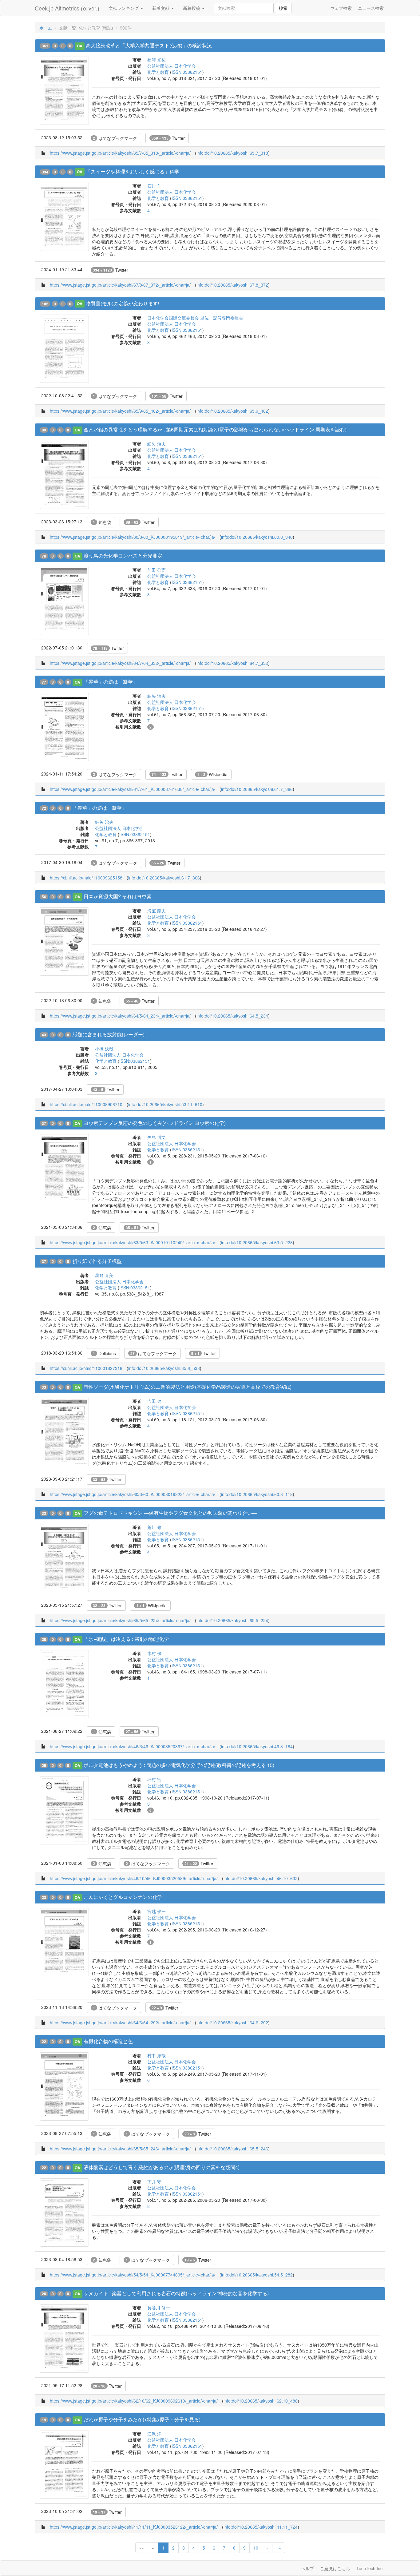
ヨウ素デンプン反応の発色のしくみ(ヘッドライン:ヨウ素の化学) (155, 1123)
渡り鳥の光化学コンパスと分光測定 (123, 556)
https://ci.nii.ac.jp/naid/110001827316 (86, 1368)
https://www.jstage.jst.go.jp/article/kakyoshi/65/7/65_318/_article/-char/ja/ (120, 153)
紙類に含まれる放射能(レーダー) (109, 1034)
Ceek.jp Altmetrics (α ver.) (67, 8)
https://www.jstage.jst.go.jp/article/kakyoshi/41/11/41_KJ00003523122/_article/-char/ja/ (134, 2527)
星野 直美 (104, 1275)
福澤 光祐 (157, 60)
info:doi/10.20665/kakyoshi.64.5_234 (232, 1016)
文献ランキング (124, 8)
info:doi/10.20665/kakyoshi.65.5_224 (232, 1620)
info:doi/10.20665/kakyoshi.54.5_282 (257, 2275)
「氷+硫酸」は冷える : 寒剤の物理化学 (126, 1639)
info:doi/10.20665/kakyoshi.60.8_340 (257, 537)
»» (279, 2548)
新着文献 (161, 8)
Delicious (104, 1353)
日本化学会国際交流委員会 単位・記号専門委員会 (195, 318)
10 (256, 2548)
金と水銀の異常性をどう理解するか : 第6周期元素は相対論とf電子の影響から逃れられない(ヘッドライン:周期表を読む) (215, 429)
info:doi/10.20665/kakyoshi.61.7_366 (257, 789)
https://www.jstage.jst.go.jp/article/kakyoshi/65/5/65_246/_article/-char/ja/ (120, 2149)
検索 (283, 8)
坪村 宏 (154, 1779)
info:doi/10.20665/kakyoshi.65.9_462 (232, 411)
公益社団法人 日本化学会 (172, 66)
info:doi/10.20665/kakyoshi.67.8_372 (232, 285)
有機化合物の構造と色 (108, 2041)
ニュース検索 (371, 8)
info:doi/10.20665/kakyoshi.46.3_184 (257, 1746)
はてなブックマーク (115, 138)
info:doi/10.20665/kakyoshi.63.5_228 (257, 1242)
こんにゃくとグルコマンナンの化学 (123, 1897)
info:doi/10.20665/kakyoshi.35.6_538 (164, 1368)
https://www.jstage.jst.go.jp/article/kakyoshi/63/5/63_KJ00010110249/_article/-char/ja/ (133, 1242)
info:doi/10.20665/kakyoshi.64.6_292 (232, 2022)
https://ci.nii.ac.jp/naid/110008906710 (86, 1104)
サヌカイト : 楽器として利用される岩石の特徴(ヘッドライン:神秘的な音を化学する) (176, 2293)
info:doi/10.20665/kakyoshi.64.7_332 (232, 663)
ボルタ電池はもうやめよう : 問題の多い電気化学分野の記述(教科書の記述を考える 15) (179, 1765)
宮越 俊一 (157, 1911)
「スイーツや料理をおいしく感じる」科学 (133, 171)
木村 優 (154, 1653)
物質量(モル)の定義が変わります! (122, 303)
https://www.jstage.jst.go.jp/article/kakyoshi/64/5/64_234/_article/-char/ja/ (120, 1016)
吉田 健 (154, 1401)
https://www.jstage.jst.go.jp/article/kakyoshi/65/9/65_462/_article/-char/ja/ (120, 411)
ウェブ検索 (341, 8)
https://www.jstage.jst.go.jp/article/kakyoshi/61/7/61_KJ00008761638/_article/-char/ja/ (133, 789)
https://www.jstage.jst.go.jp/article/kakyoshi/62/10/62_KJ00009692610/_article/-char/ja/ (134, 2401)
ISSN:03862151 (187, 72)
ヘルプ (307, 2568)
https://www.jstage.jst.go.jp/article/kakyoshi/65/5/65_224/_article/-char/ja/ (120, 1620)
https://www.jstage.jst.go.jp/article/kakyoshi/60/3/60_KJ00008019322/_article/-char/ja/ (133, 1494)
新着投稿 (192, 8)
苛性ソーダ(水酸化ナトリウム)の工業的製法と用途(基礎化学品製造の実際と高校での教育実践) (188, 1387)
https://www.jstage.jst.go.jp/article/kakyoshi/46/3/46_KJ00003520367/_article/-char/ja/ (133, 1746)
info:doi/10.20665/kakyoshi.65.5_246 (232, 2149)
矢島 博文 (157, 1137)
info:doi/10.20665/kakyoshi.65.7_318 (232, 153)
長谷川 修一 (159, 2308)
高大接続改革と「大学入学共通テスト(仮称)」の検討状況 (149, 45)
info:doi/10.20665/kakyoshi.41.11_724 (261, 2527)
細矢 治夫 (157, 444)
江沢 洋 (154, 2434)
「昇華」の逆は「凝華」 (111, 682)
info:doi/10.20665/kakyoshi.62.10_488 (261, 2401)
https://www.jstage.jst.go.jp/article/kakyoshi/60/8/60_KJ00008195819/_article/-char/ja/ (133, 537)
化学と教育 (158, 72)
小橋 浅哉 (104, 1049)
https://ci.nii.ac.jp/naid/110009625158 (86, 878)
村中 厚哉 (157, 2055)
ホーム (46, 28)
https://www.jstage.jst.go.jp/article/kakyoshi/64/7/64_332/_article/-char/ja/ (120, 663)
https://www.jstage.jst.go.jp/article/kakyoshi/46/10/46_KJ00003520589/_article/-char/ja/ (134, 1878)
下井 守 (154, 2181)
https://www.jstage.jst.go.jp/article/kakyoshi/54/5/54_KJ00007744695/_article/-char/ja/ (133, 2275)
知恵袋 (102, 522)
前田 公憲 (157, 570)
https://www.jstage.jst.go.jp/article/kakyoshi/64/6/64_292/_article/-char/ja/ (120, 2022)
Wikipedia (212, 774)
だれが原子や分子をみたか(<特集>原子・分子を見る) (142, 2419)
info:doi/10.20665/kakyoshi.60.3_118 (257, 1494)
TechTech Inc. (370, 2568)
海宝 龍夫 (157, 911)
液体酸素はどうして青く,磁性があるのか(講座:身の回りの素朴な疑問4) (162, 2167)
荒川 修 (154, 1527)
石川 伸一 (157, 186)
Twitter (168, 138)
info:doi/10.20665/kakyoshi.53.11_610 (165, 1104)
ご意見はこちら (335, 2568)
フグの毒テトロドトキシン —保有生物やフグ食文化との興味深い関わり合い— (170, 1513)
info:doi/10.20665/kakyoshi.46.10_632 (261, 1878)
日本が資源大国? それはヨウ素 (118, 896)
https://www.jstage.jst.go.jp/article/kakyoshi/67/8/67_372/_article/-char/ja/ (120, 285)
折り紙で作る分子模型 (97, 1261)
